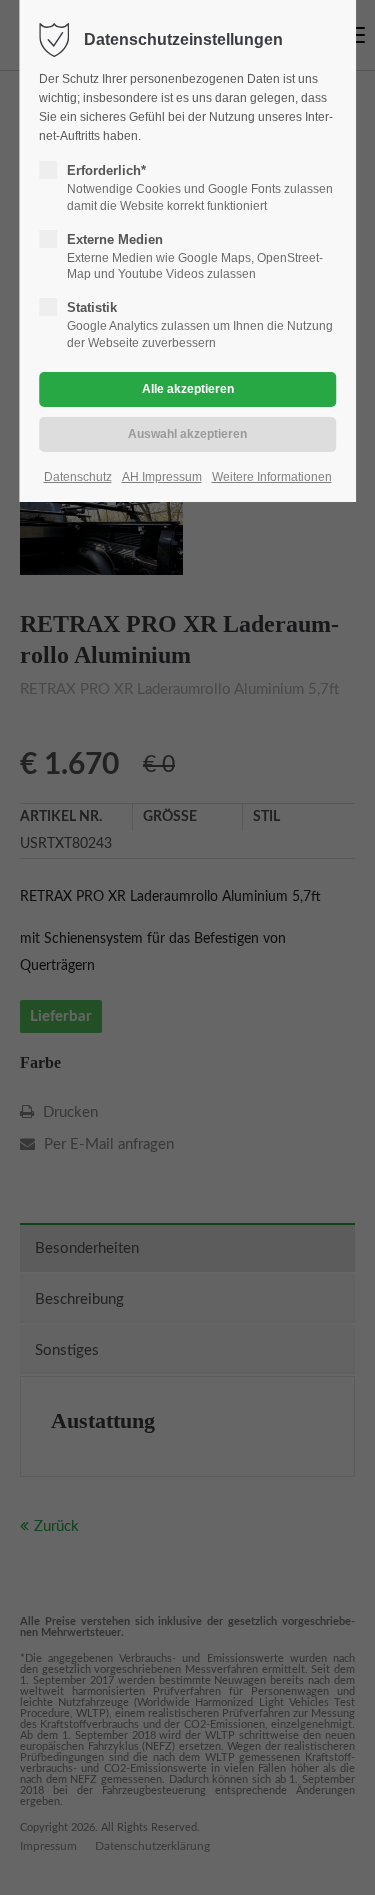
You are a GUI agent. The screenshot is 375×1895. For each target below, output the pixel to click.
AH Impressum (162, 477)
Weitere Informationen (272, 477)
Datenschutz (78, 477)
